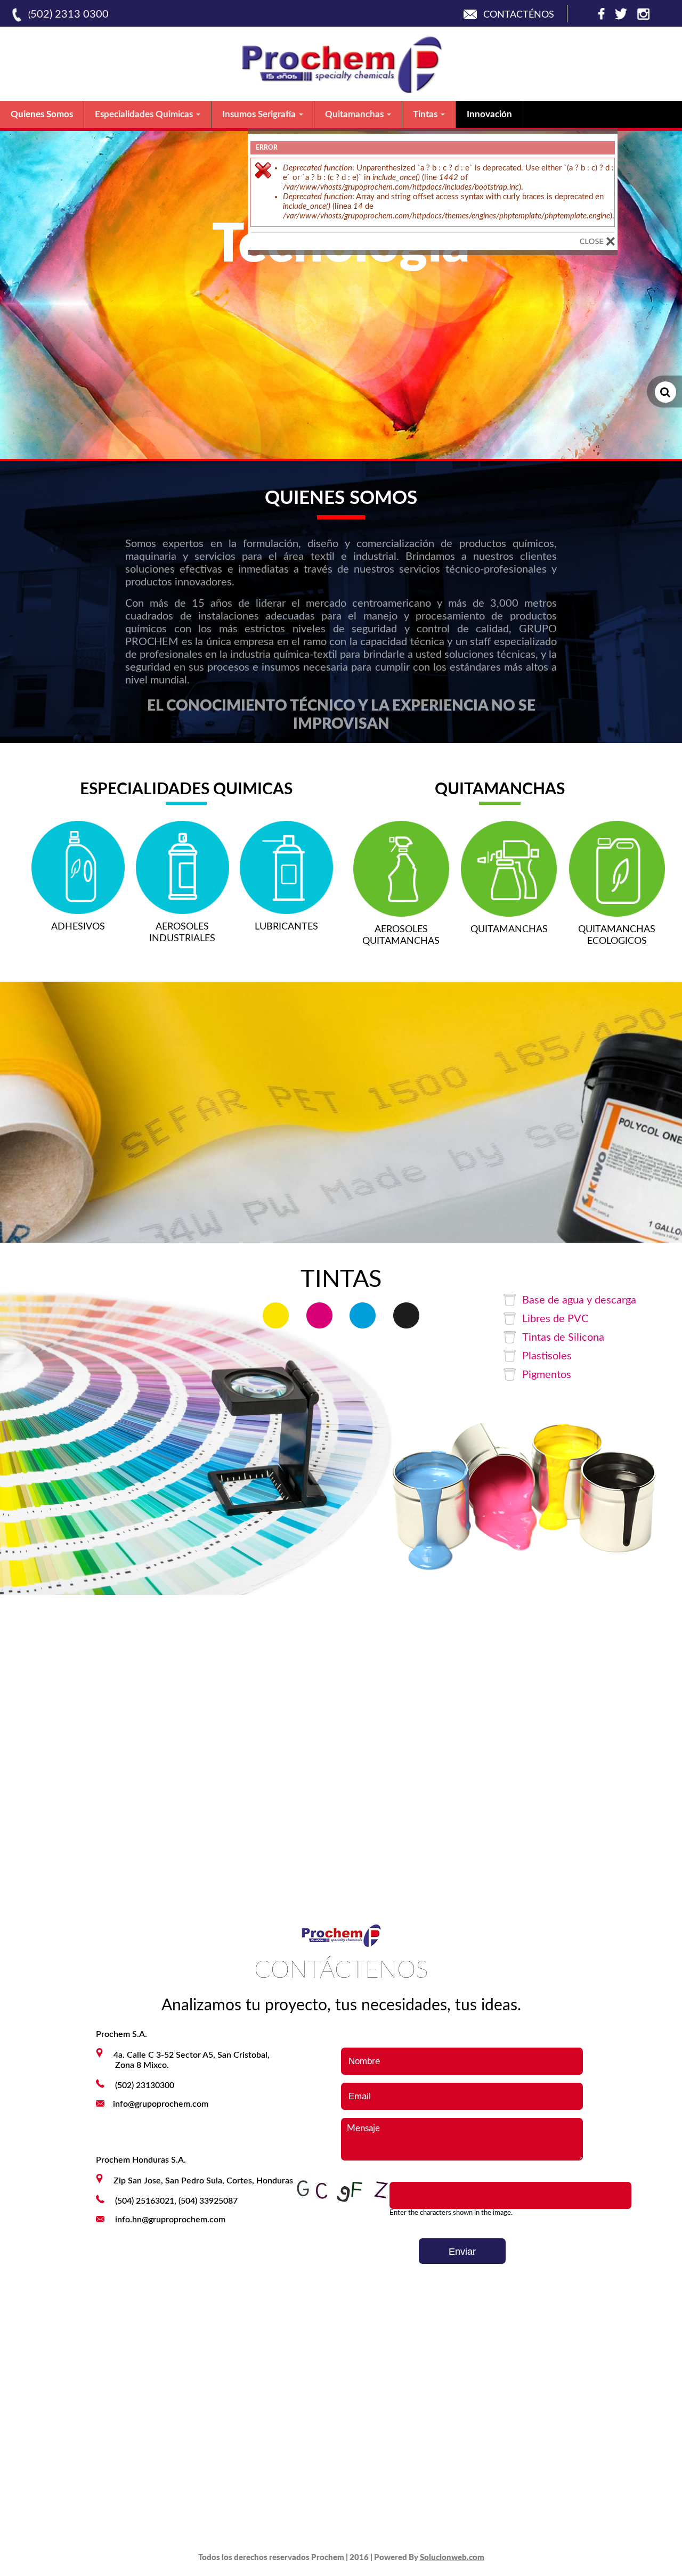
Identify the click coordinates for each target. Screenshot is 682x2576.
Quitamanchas (355, 114)
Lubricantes (286, 927)
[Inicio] (341, 91)
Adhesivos (78, 927)
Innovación (489, 114)
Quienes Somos (42, 114)
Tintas (426, 114)
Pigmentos (547, 1375)
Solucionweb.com (452, 2558)
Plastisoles (547, 1356)
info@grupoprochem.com (161, 2104)
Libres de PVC (555, 1319)
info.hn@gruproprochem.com (170, 2220)
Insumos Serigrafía (260, 114)
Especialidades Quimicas (145, 114)
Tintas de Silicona (563, 1338)
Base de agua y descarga (579, 1300)
